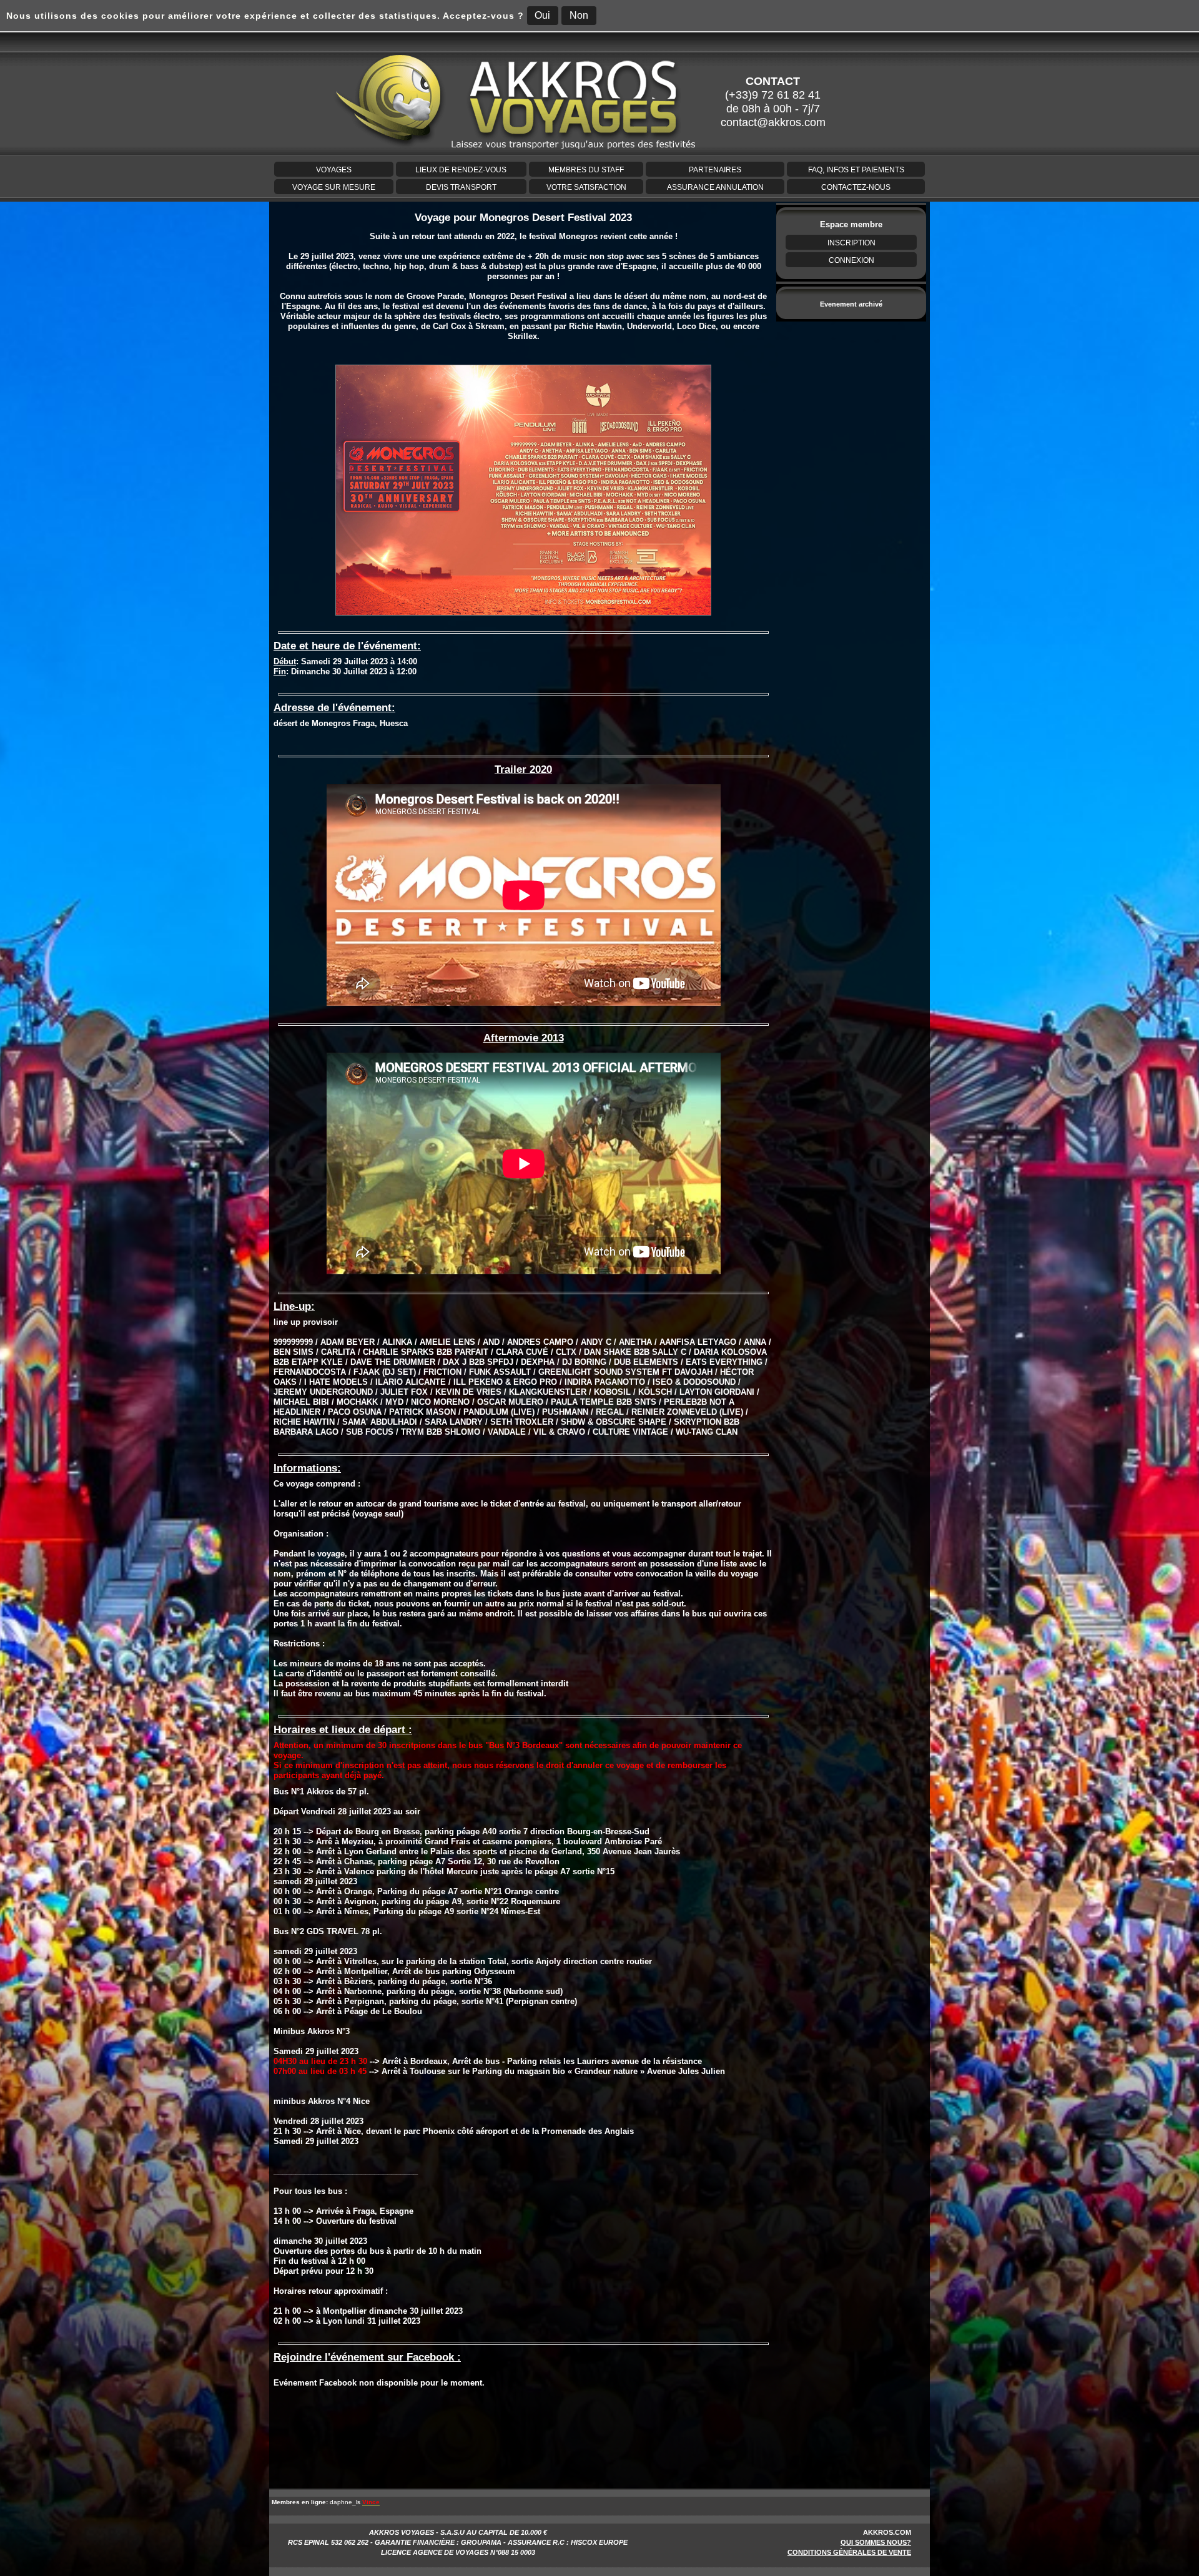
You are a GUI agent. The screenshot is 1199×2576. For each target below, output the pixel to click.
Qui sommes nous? (876, 2542)
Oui (542, 15)
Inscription (851, 243)
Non (579, 15)
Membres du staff (586, 170)
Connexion (851, 260)
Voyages (334, 170)
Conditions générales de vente (849, 2552)
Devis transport (461, 187)
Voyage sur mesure (334, 187)
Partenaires (715, 170)
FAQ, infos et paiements (856, 170)
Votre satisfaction (586, 187)
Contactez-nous (856, 187)
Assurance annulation (715, 187)
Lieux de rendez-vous (461, 170)
